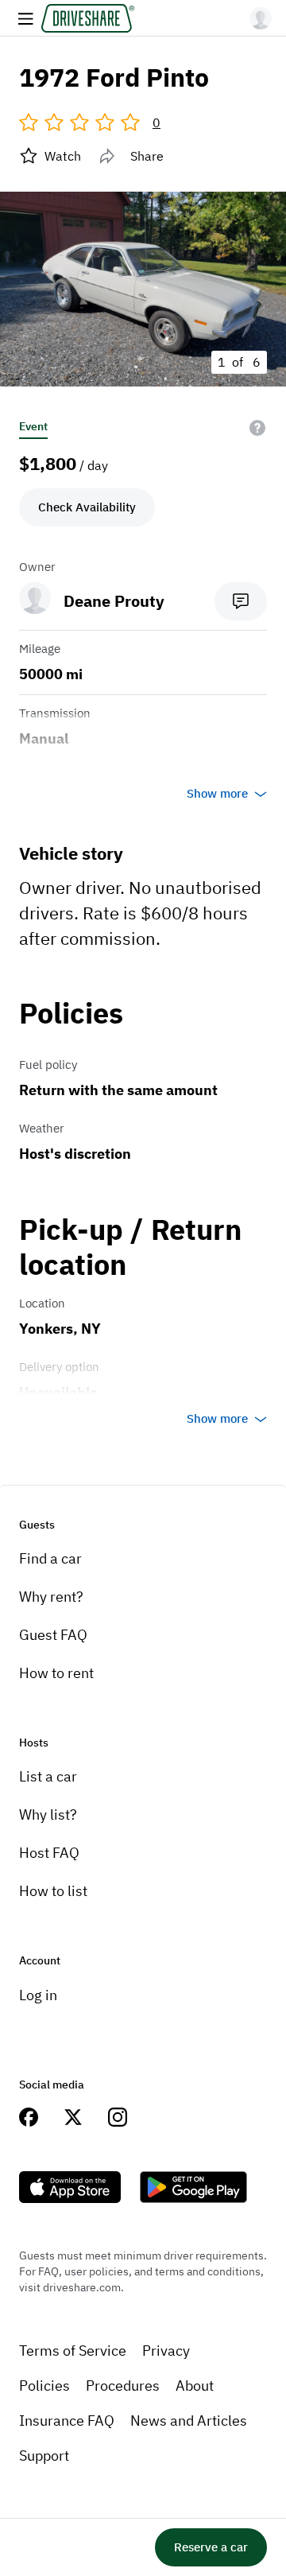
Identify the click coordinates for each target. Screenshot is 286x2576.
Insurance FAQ (67, 2421)
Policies (44, 2386)
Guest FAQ (53, 1635)
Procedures (123, 2386)
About (195, 2386)
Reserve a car (211, 2547)
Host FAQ (49, 1853)
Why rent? (51, 1597)
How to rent (56, 1673)
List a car (48, 1776)
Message (241, 601)
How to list (53, 1891)
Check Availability (87, 507)
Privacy (166, 2351)
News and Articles (189, 2421)
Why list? (48, 1814)
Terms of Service (73, 2351)
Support (44, 2456)
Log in (38, 1995)
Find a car (50, 1558)
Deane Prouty (114, 601)
